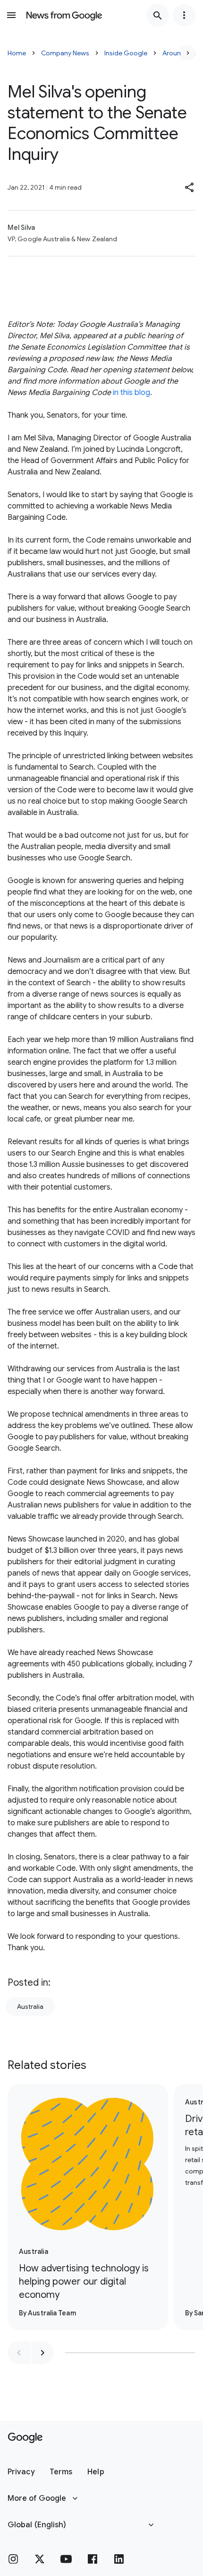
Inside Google (126, 53)
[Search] (158, 15)
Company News (65, 53)
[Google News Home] (64, 15)
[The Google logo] (25, 2438)
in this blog (131, 393)
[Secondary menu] (184, 15)
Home (17, 53)
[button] (190, 187)
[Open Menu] (11, 15)
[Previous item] (19, 2353)
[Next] (188, 53)
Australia (30, 2006)
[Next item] (42, 2353)
